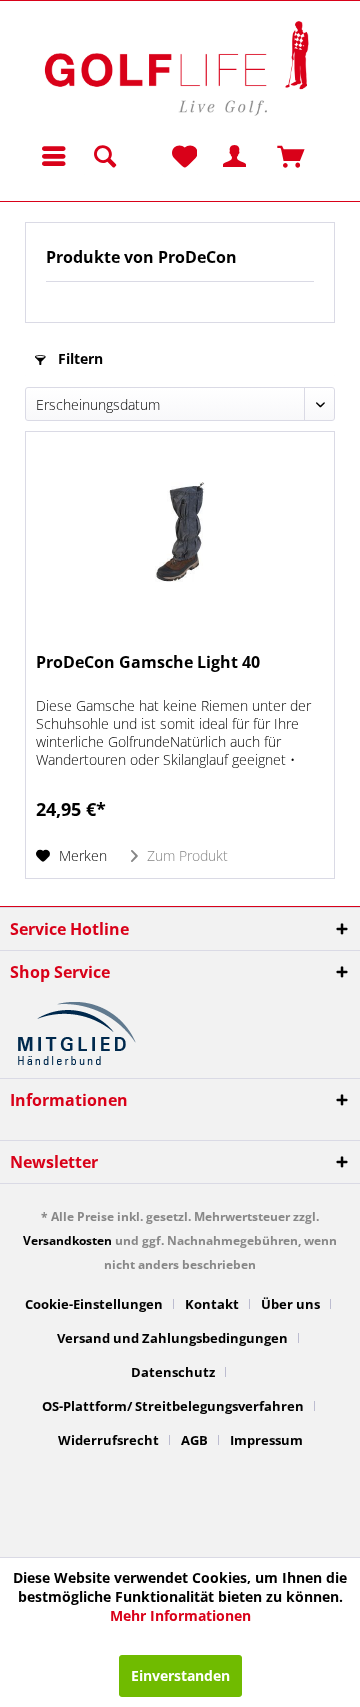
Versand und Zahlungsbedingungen (172, 1338)
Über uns (290, 1304)
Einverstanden (180, 1675)
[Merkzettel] (182, 156)
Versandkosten (67, 1240)
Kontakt (212, 1304)
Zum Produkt (185, 855)
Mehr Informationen (180, 1615)
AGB (194, 1440)
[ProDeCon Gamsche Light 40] (180, 532)
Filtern (78, 358)
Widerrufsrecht (108, 1440)
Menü (54, 155)
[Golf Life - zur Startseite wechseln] (175, 66)
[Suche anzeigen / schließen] (104, 156)
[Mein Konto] (217, 156)
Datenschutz (173, 1372)
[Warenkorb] (267, 156)
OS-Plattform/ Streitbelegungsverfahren (173, 1406)
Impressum (266, 1440)
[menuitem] (45, 156)
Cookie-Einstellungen (94, 1304)
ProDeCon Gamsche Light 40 (148, 662)
